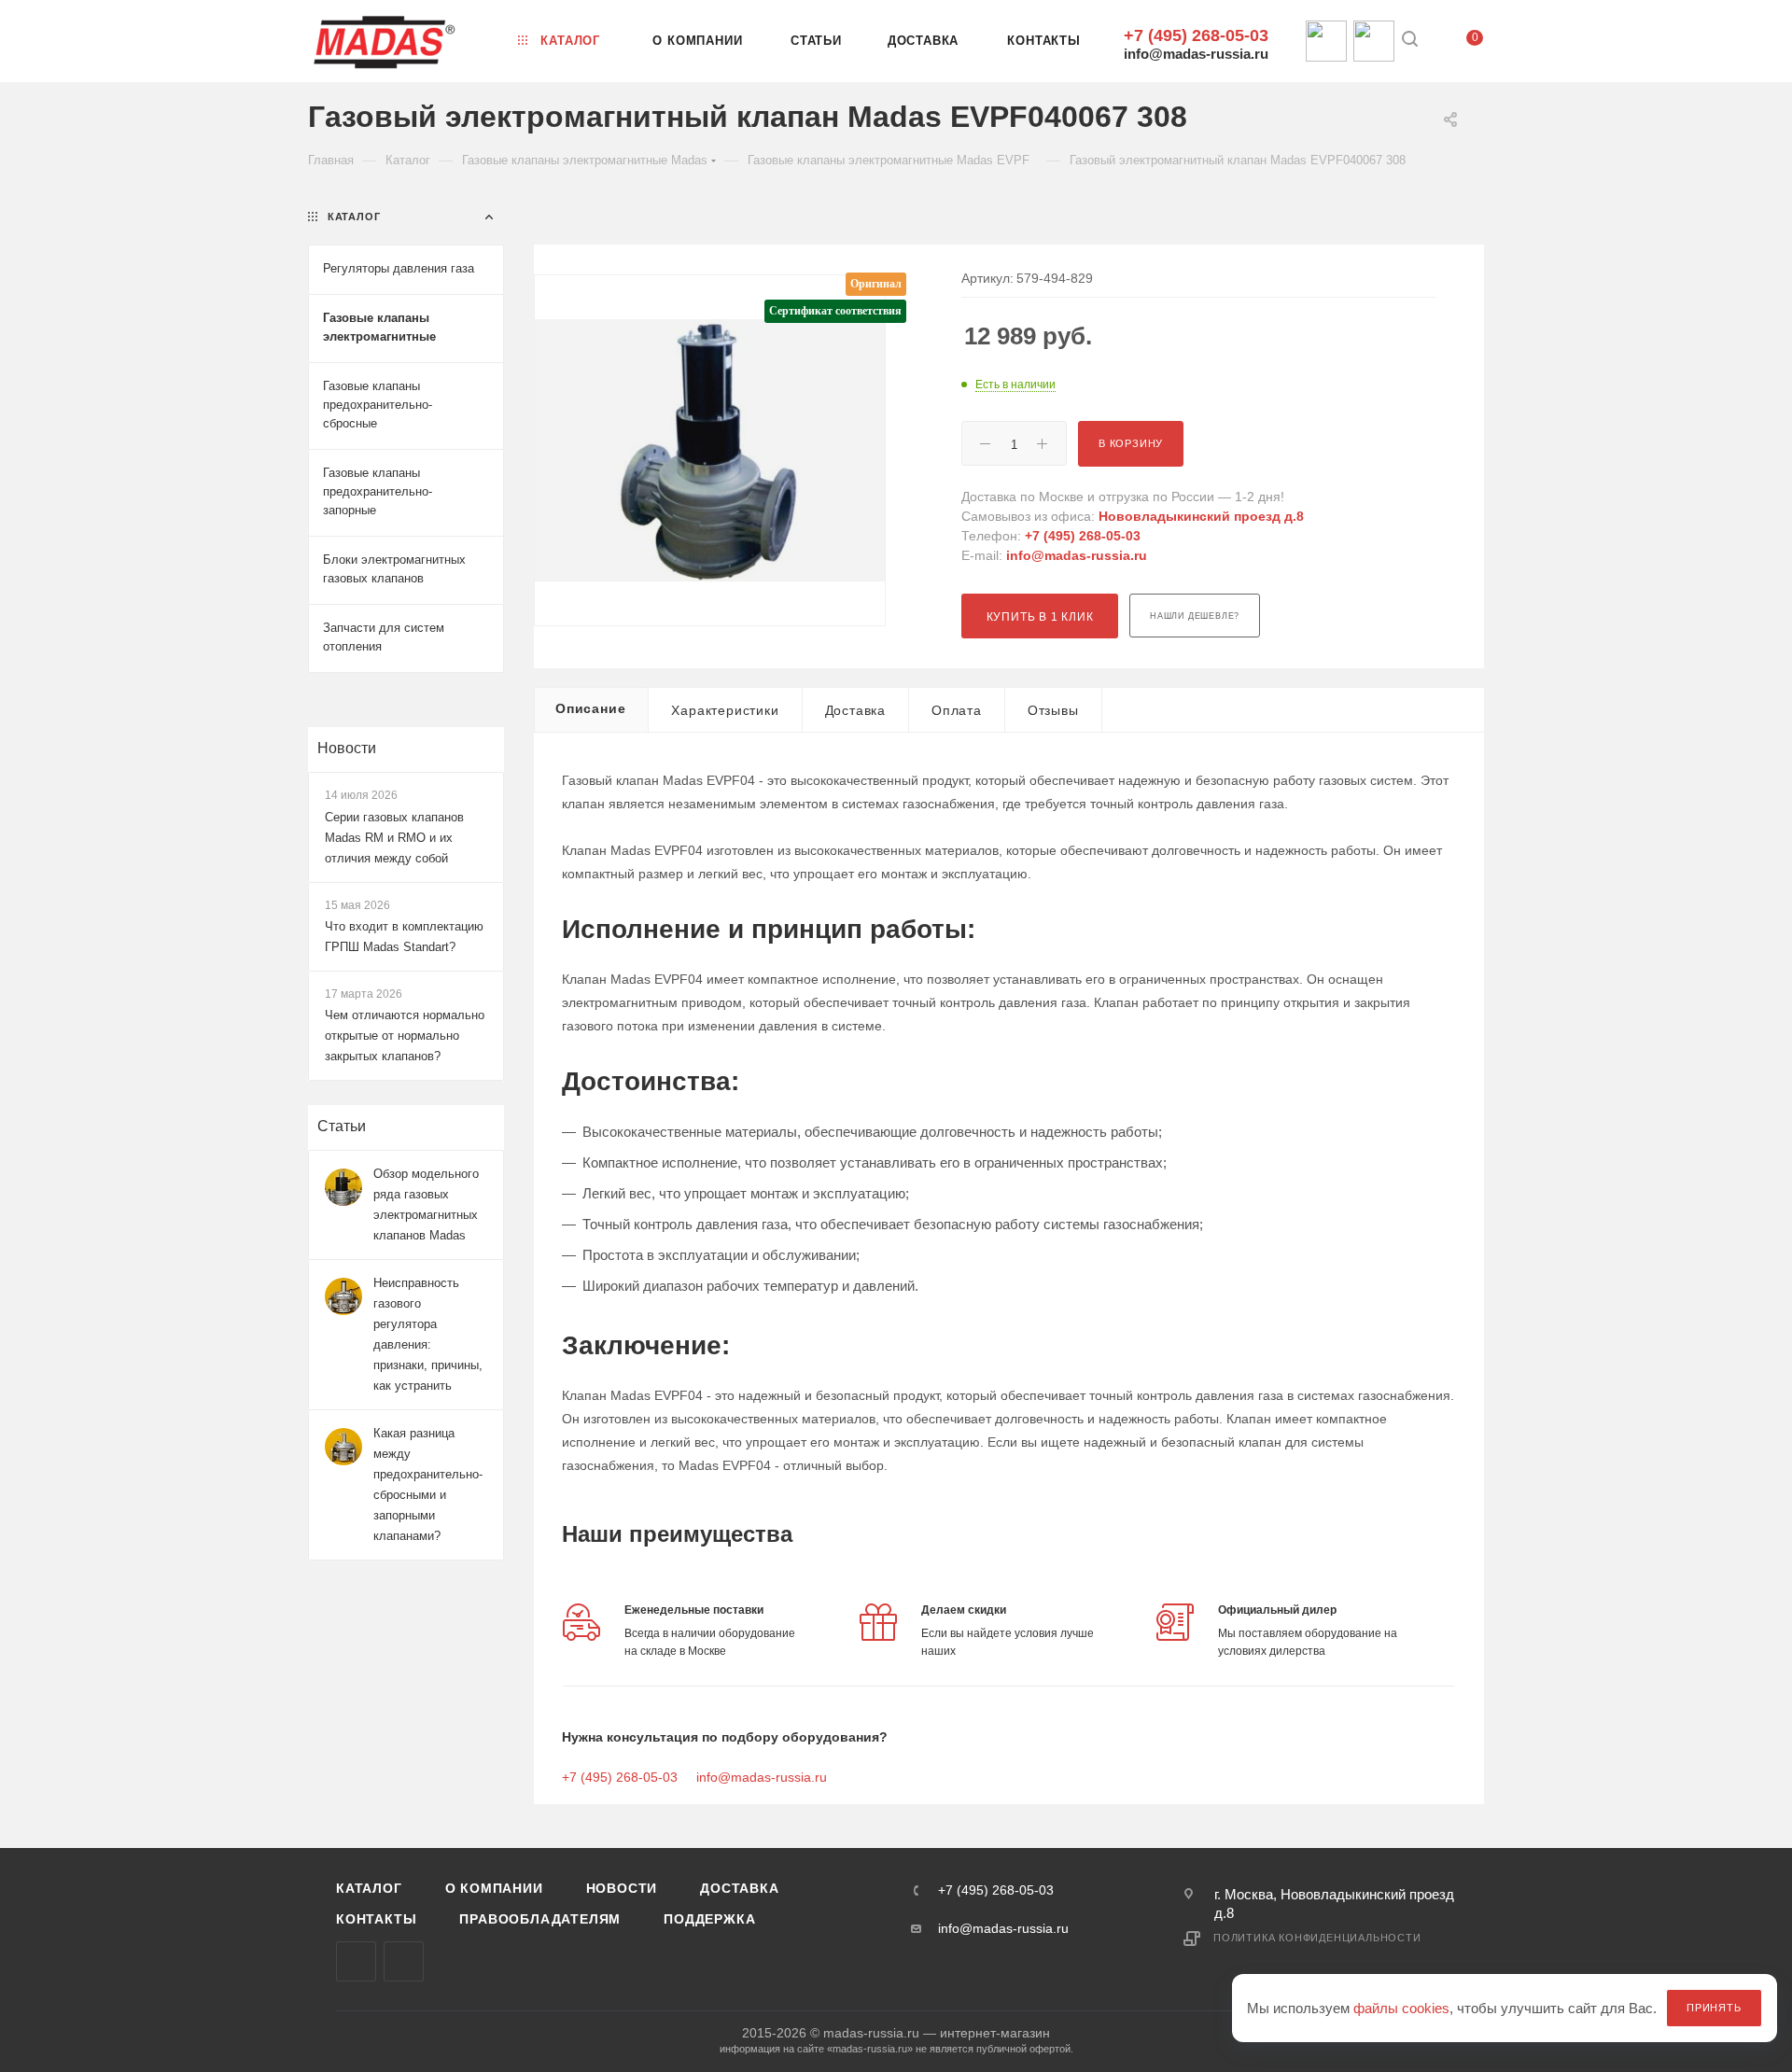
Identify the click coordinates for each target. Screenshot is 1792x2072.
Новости (347, 748)
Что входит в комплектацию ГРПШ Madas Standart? (404, 937)
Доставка (855, 710)
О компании (494, 1888)
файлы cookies (1401, 2008)
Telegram (404, 1961)
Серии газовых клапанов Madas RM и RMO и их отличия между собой (394, 838)
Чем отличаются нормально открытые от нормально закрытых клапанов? (405, 1036)
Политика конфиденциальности (1317, 1938)
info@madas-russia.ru (1196, 54)
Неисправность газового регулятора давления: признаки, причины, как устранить (428, 1334)
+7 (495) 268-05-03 (1196, 35)
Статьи (342, 1126)
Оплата (957, 710)
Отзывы (1053, 710)
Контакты (376, 1919)
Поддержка (709, 1919)
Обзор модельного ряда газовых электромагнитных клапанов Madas (426, 1204)
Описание (590, 708)
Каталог (369, 1888)
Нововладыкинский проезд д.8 (1201, 516)
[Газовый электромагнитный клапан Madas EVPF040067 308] (710, 450)
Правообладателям (540, 1919)
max (356, 1961)
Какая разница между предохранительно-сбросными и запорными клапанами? (428, 1484)
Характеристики (725, 710)
